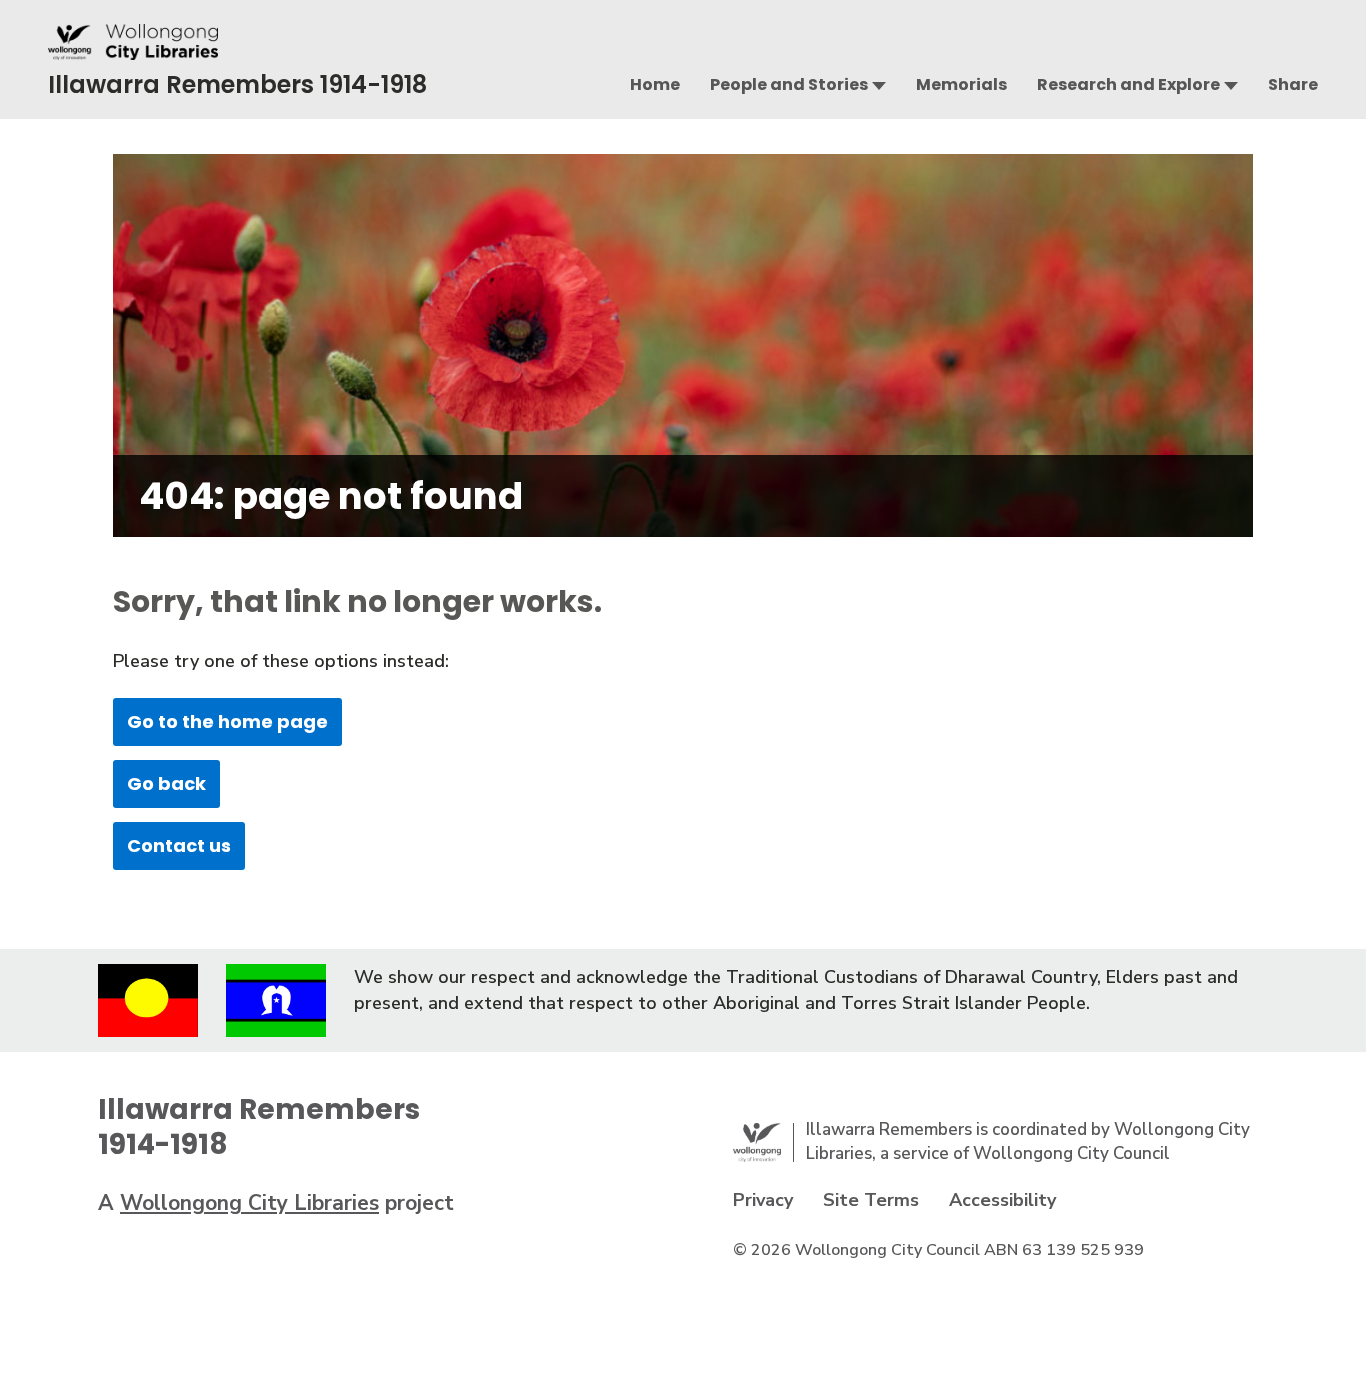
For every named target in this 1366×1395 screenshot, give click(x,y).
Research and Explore (1128, 84)
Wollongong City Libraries (249, 1203)
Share (1293, 84)
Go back (166, 783)
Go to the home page (227, 721)
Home (655, 84)
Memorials (961, 84)
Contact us (179, 845)
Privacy (763, 1200)
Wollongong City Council (1071, 1153)
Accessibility (1002, 1200)
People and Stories (789, 84)
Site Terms (871, 1200)
